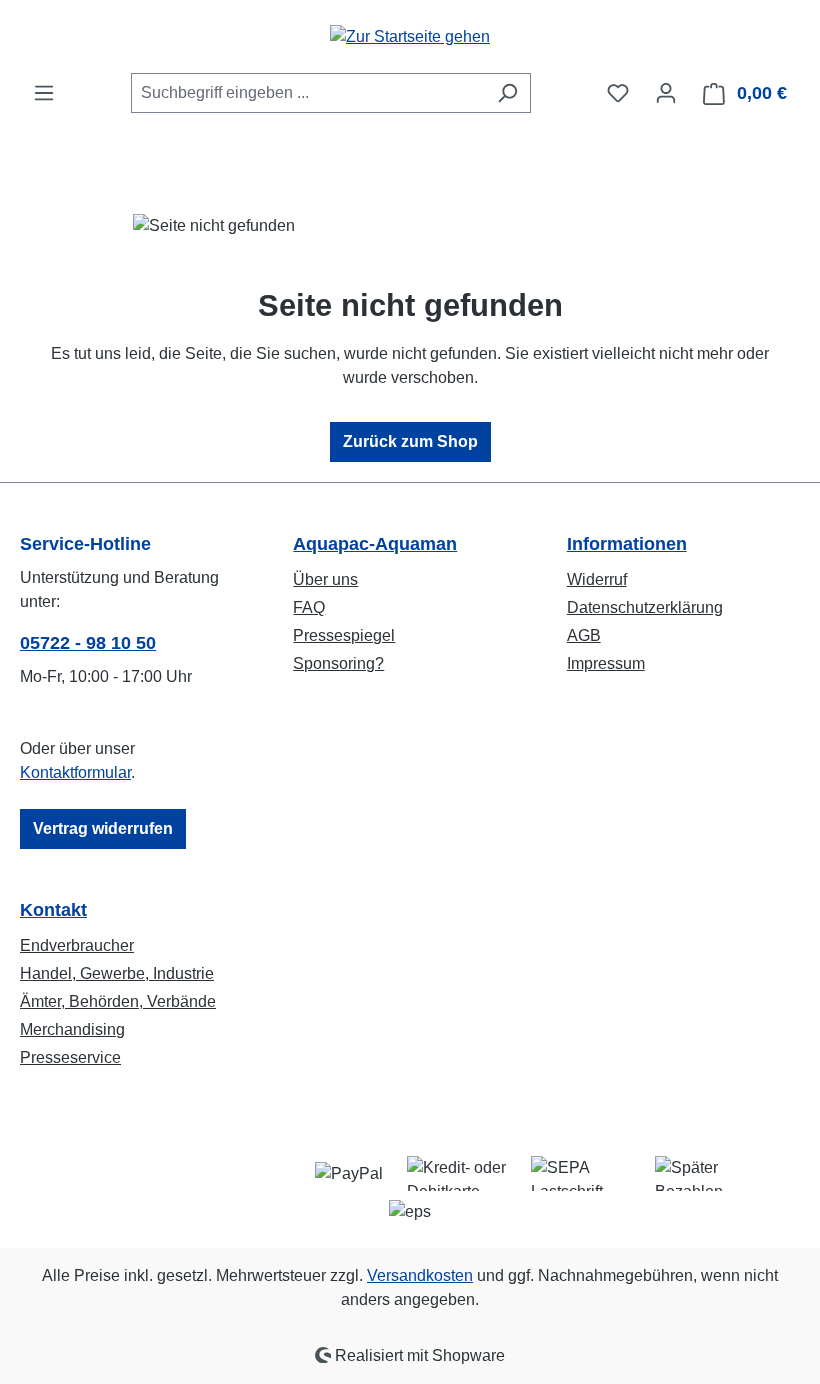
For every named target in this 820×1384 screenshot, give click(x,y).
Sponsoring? (338, 663)
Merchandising (72, 1029)
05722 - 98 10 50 (88, 643)
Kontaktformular (75, 772)
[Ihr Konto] (666, 93)
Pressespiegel (344, 635)
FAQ (309, 607)
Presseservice (70, 1057)
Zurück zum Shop (410, 441)
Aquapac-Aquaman (375, 544)
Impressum (606, 663)
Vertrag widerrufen (103, 828)
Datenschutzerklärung (645, 607)
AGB (584, 635)
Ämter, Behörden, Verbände (118, 1001)
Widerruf (597, 579)
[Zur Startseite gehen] (410, 36)
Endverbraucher (77, 945)
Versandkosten (420, 1275)
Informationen (627, 544)
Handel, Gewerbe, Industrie (117, 973)
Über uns (325, 579)
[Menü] (44, 93)
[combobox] (308, 93)
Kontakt (53, 910)
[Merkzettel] (618, 93)
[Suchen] (507, 93)
